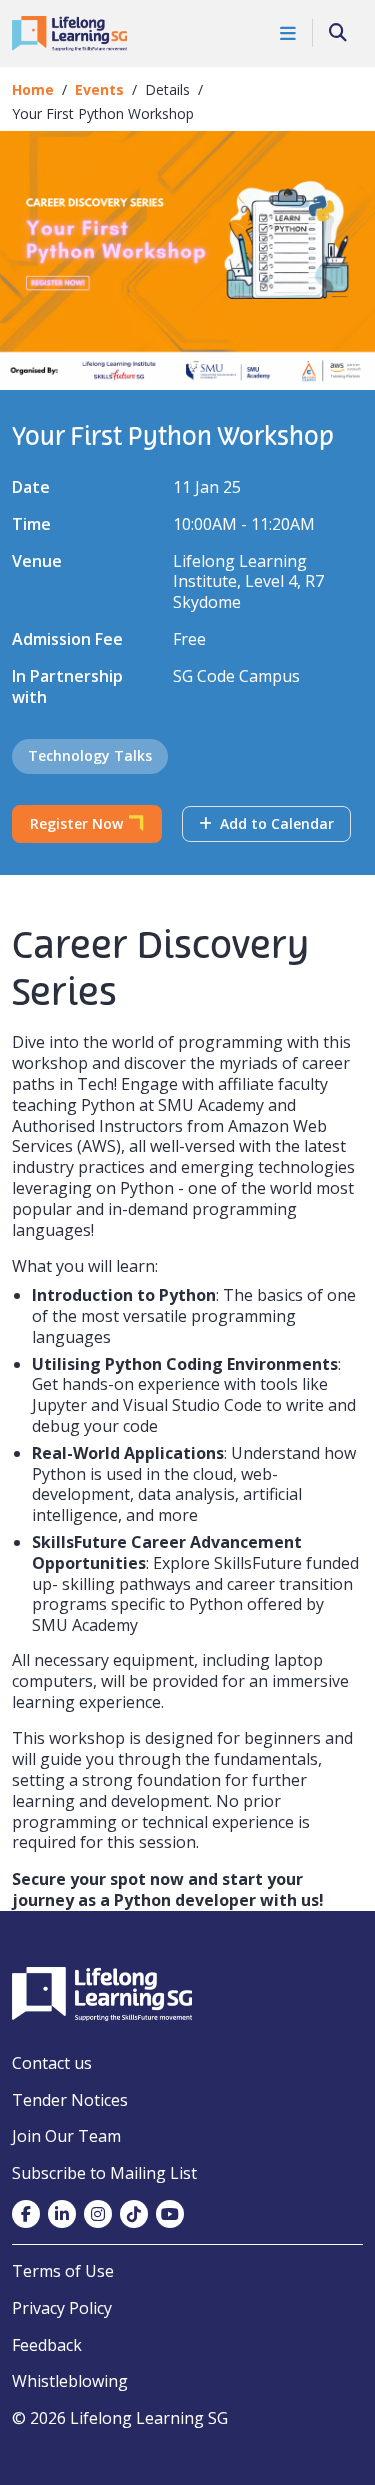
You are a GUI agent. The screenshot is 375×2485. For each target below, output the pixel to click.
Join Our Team (66, 2136)
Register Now (76, 823)
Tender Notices (70, 2100)
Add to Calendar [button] (275, 823)
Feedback (47, 2345)
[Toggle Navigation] (288, 33)
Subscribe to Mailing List (104, 2173)
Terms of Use (63, 2271)
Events (99, 89)
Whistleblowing (70, 2381)
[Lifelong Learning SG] (102, 1992)
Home (33, 89)
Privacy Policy (62, 2308)
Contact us (52, 2063)
